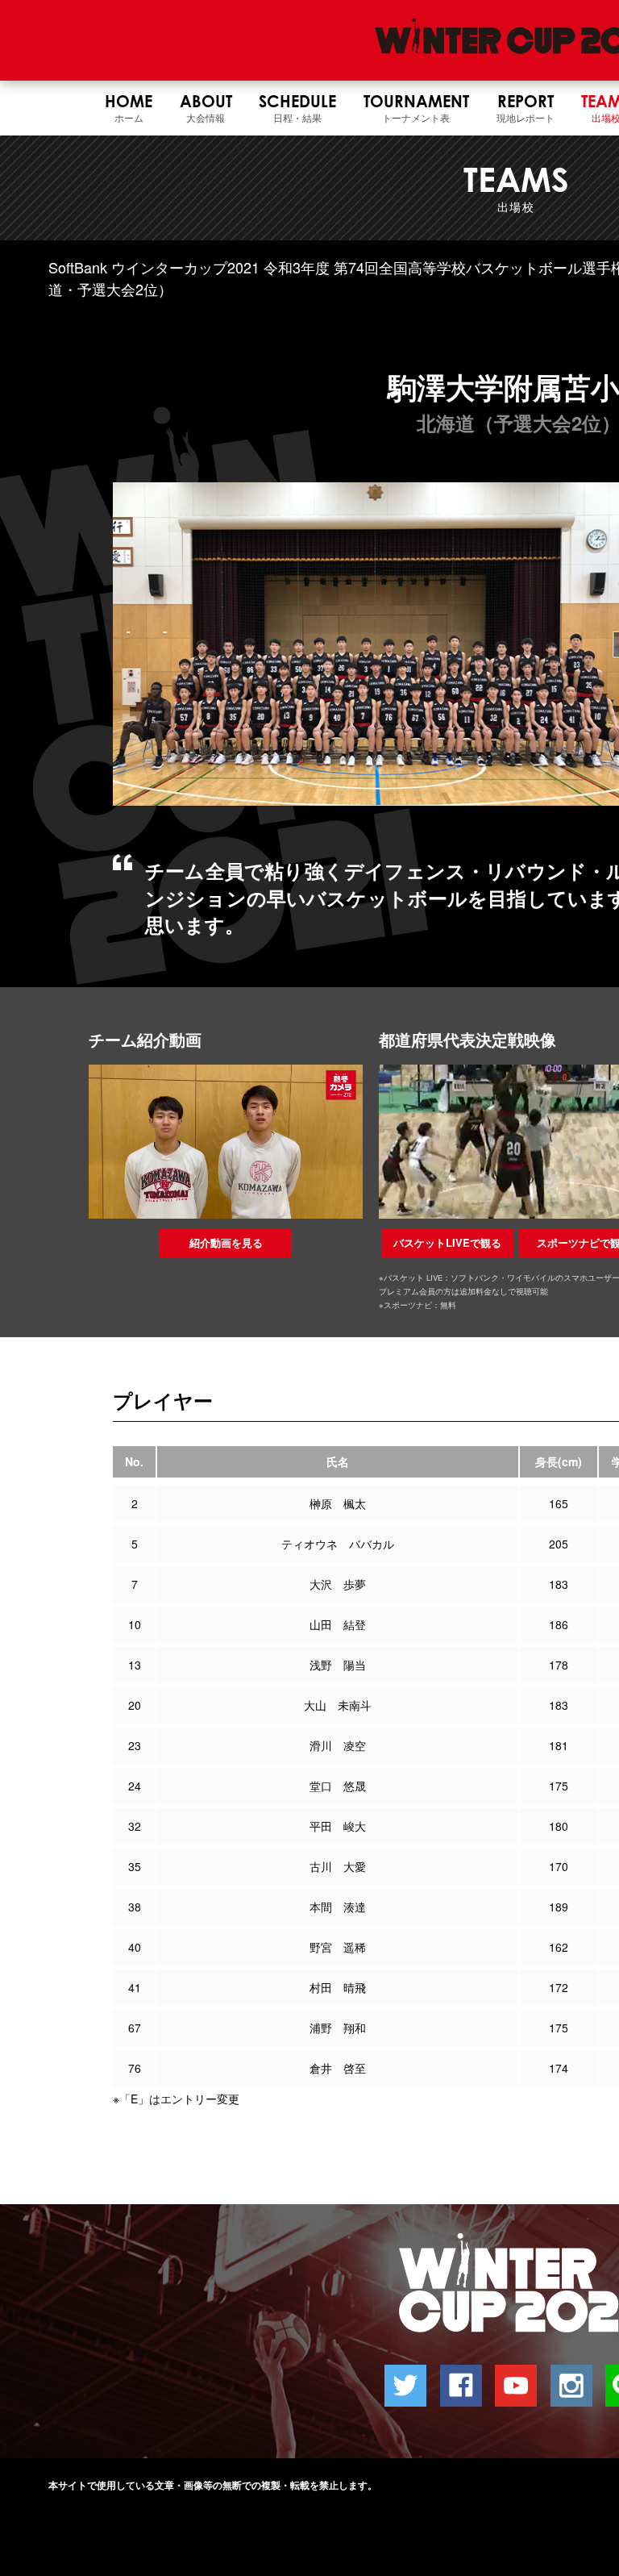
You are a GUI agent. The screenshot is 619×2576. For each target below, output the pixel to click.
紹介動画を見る (226, 1242)
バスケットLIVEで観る (447, 1242)
